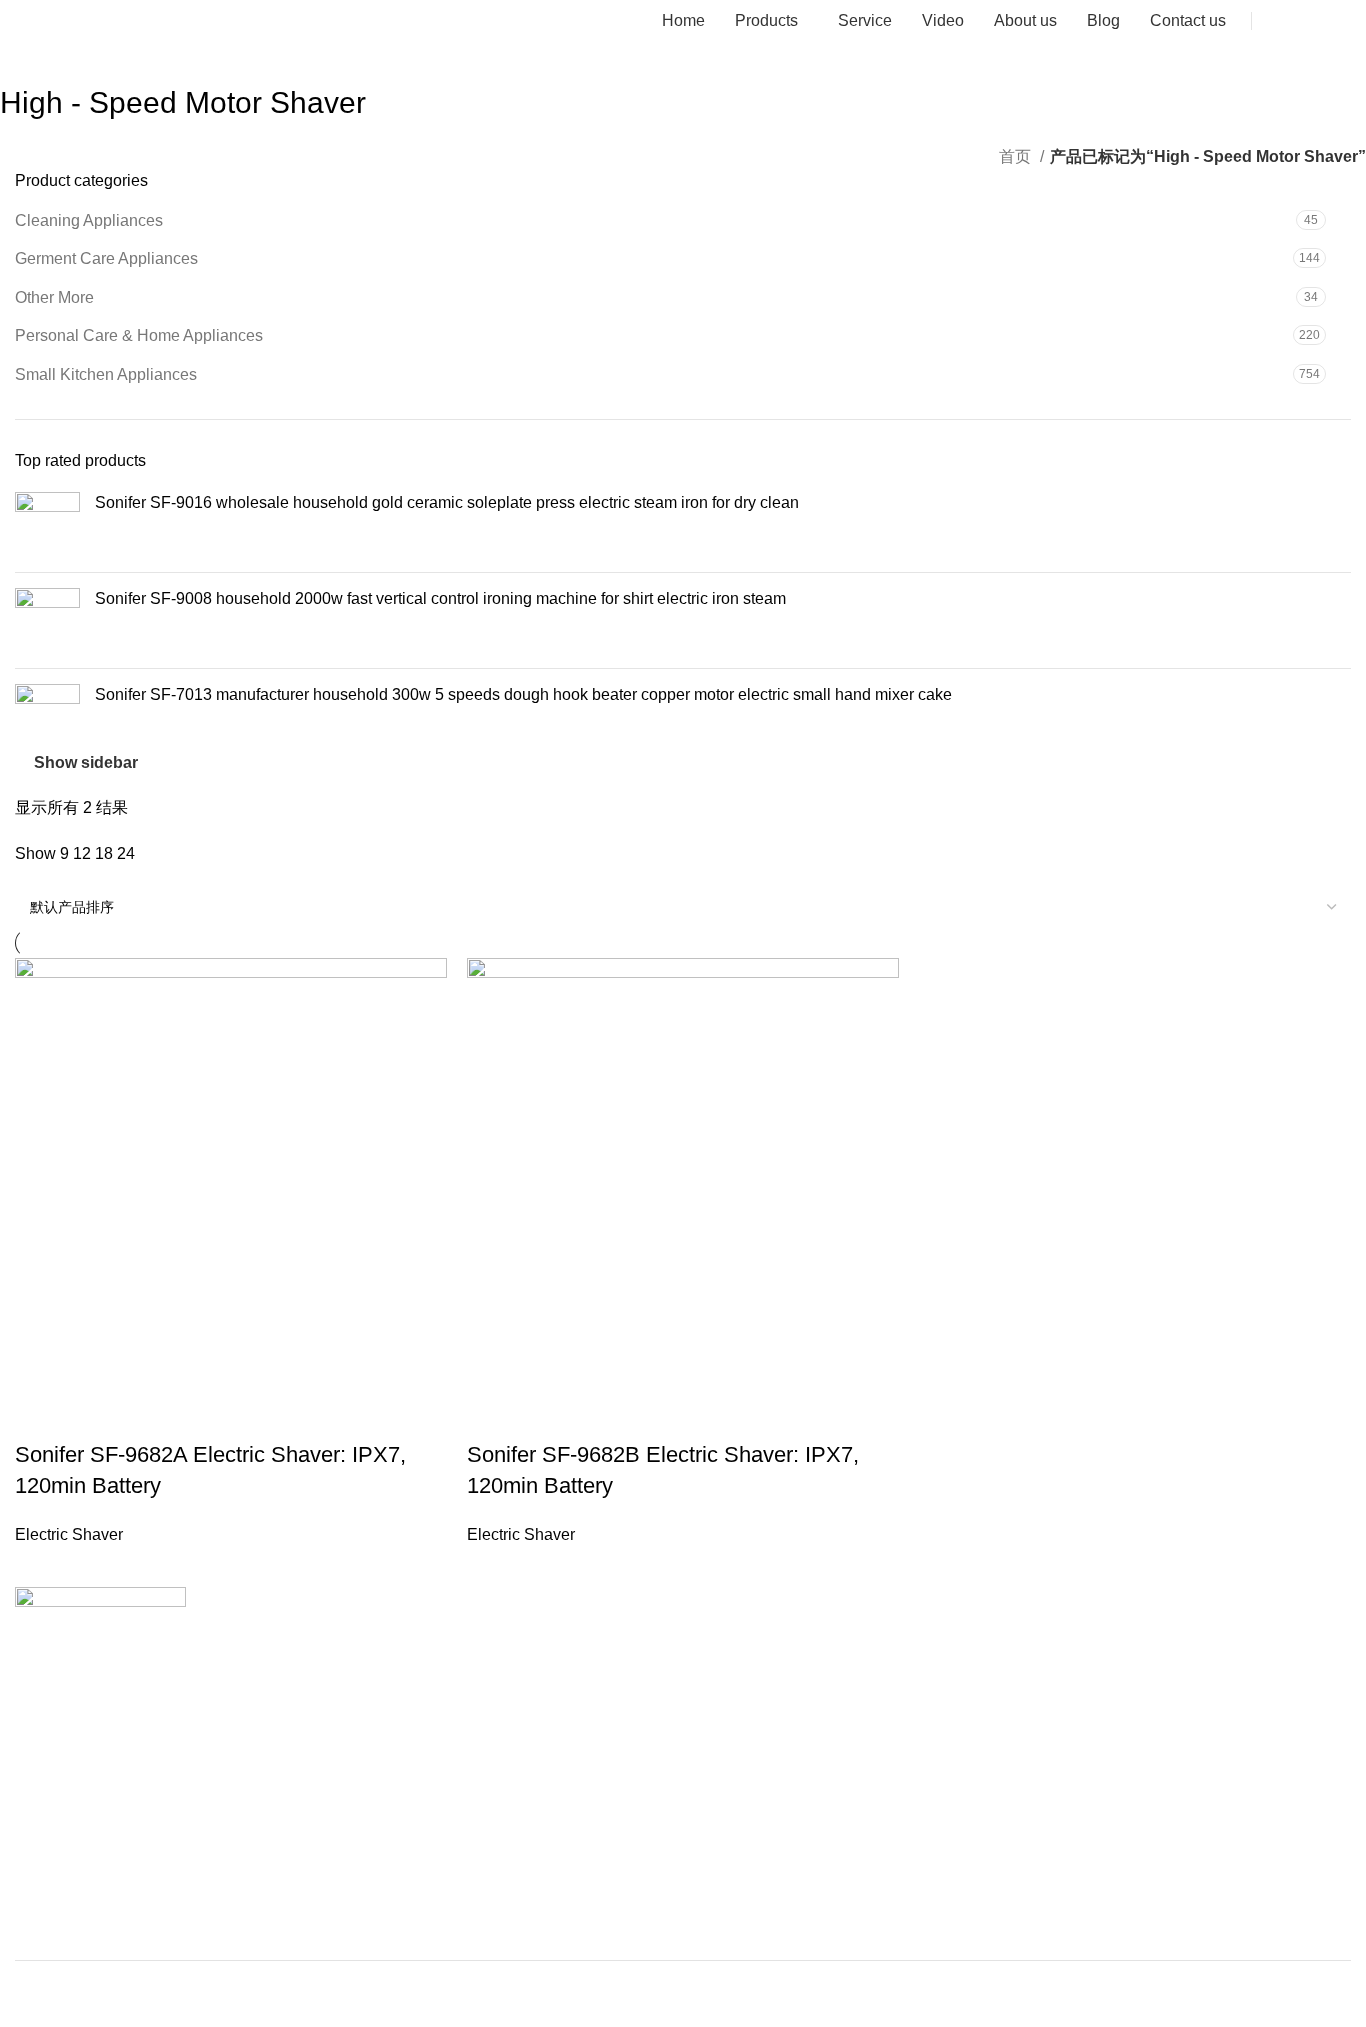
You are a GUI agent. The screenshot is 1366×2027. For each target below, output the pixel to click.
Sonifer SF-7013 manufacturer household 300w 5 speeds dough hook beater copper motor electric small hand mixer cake (523, 694)
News (32, 1752)
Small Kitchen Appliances (106, 374)
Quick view (546, 1415)
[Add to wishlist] (654, 1415)
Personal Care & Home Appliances (139, 335)
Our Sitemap (55, 1923)
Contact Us (50, 1855)
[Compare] (600, 1415)
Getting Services (67, 1889)
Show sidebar (86, 762)
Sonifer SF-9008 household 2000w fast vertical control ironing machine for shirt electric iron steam (440, 598)
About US (45, 1786)
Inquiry (1314, 20)
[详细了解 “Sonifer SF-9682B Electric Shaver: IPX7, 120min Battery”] (492, 1415)
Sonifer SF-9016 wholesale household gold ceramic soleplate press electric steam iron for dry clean (447, 502)
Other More (54, 297)
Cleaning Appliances (89, 220)
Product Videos (63, 1820)
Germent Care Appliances (106, 258)
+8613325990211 (77, 1718)
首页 (1017, 156)
